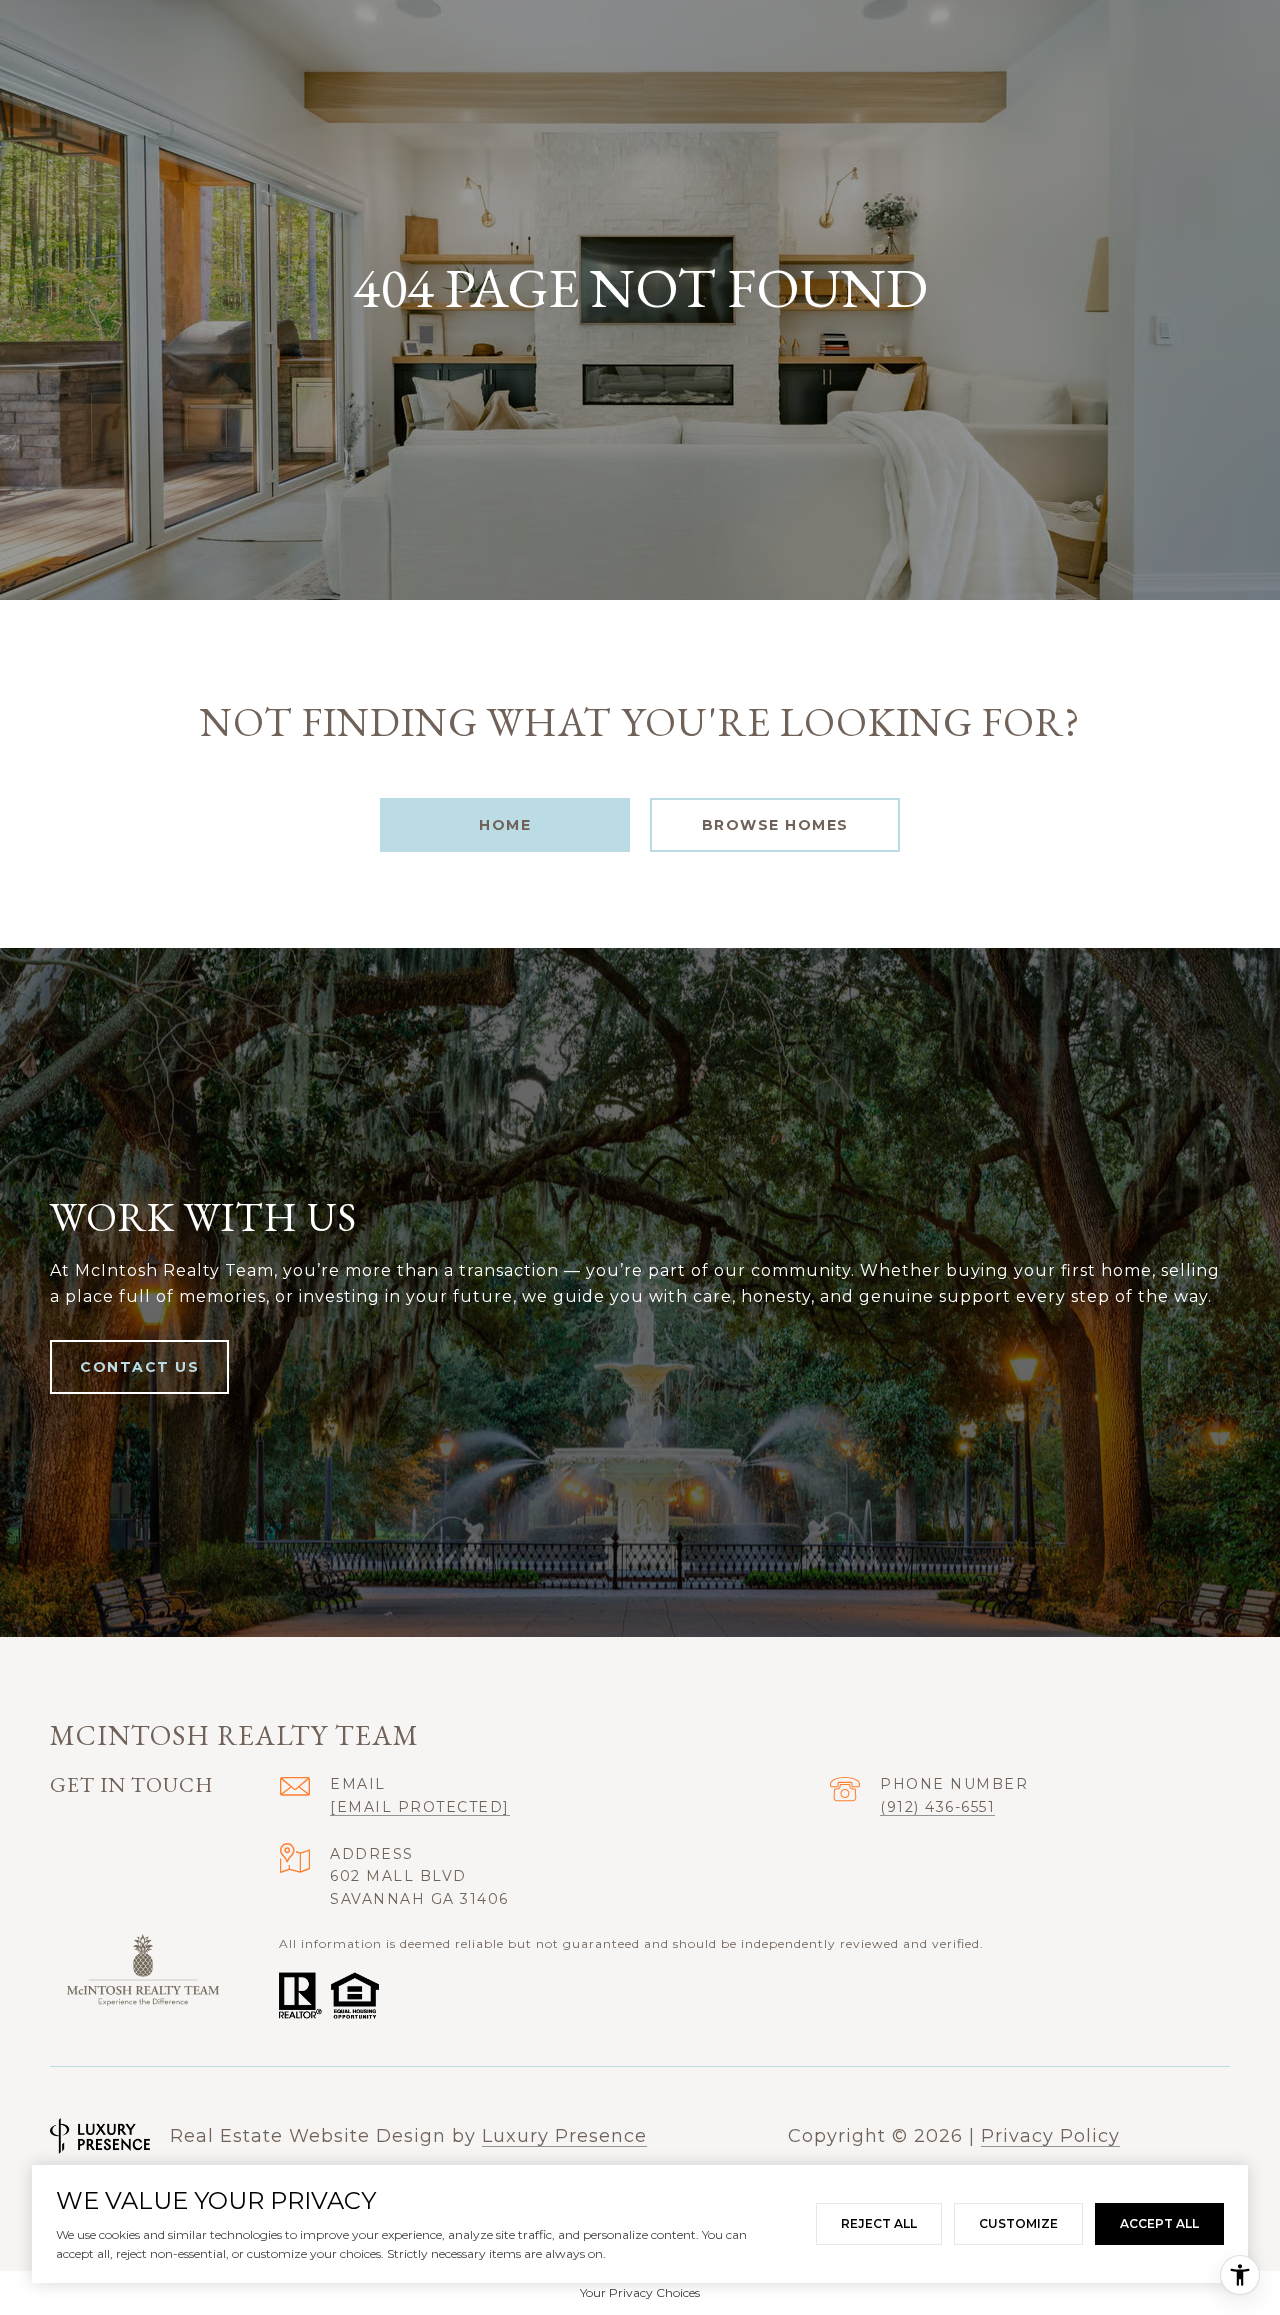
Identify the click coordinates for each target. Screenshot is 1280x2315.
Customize (1018, 2223)
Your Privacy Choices (640, 2292)
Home (505, 825)
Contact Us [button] (139, 1367)
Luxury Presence (564, 2136)
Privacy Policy (1050, 2136)
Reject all (879, 2223)
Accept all (1159, 2223)
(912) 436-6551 (937, 1807)
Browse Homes (775, 825)
